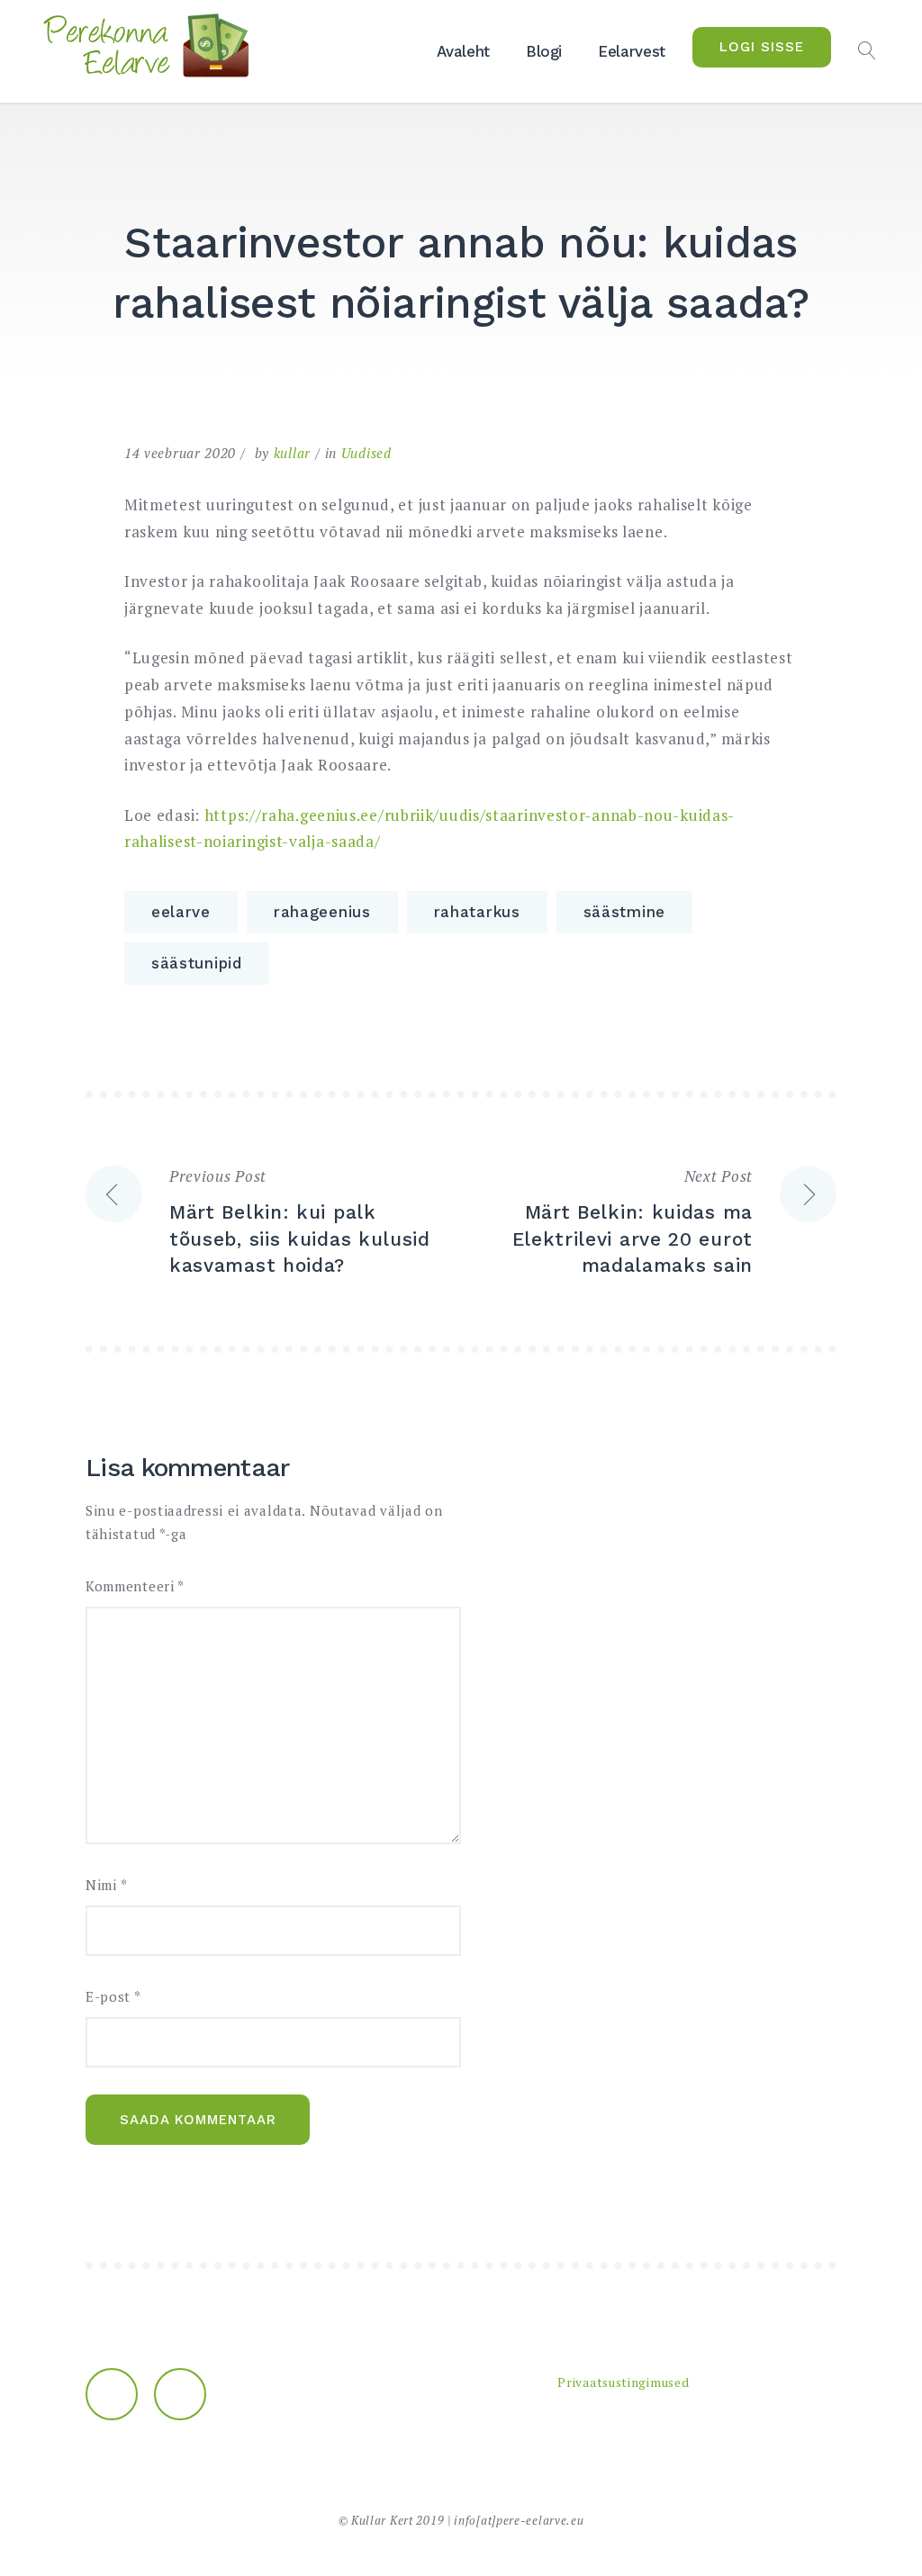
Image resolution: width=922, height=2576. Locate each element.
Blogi (544, 51)
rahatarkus (477, 912)
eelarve (181, 912)
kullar (292, 453)
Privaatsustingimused (623, 2382)
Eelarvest (632, 51)
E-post (113, 1997)
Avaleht (463, 51)
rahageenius (322, 912)
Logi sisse (762, 47)
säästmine (624, 912)
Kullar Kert (382, 2520)
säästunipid (197, 963)
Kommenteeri (135, 1586)
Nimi (106, 1885)
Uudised (366, 453)
